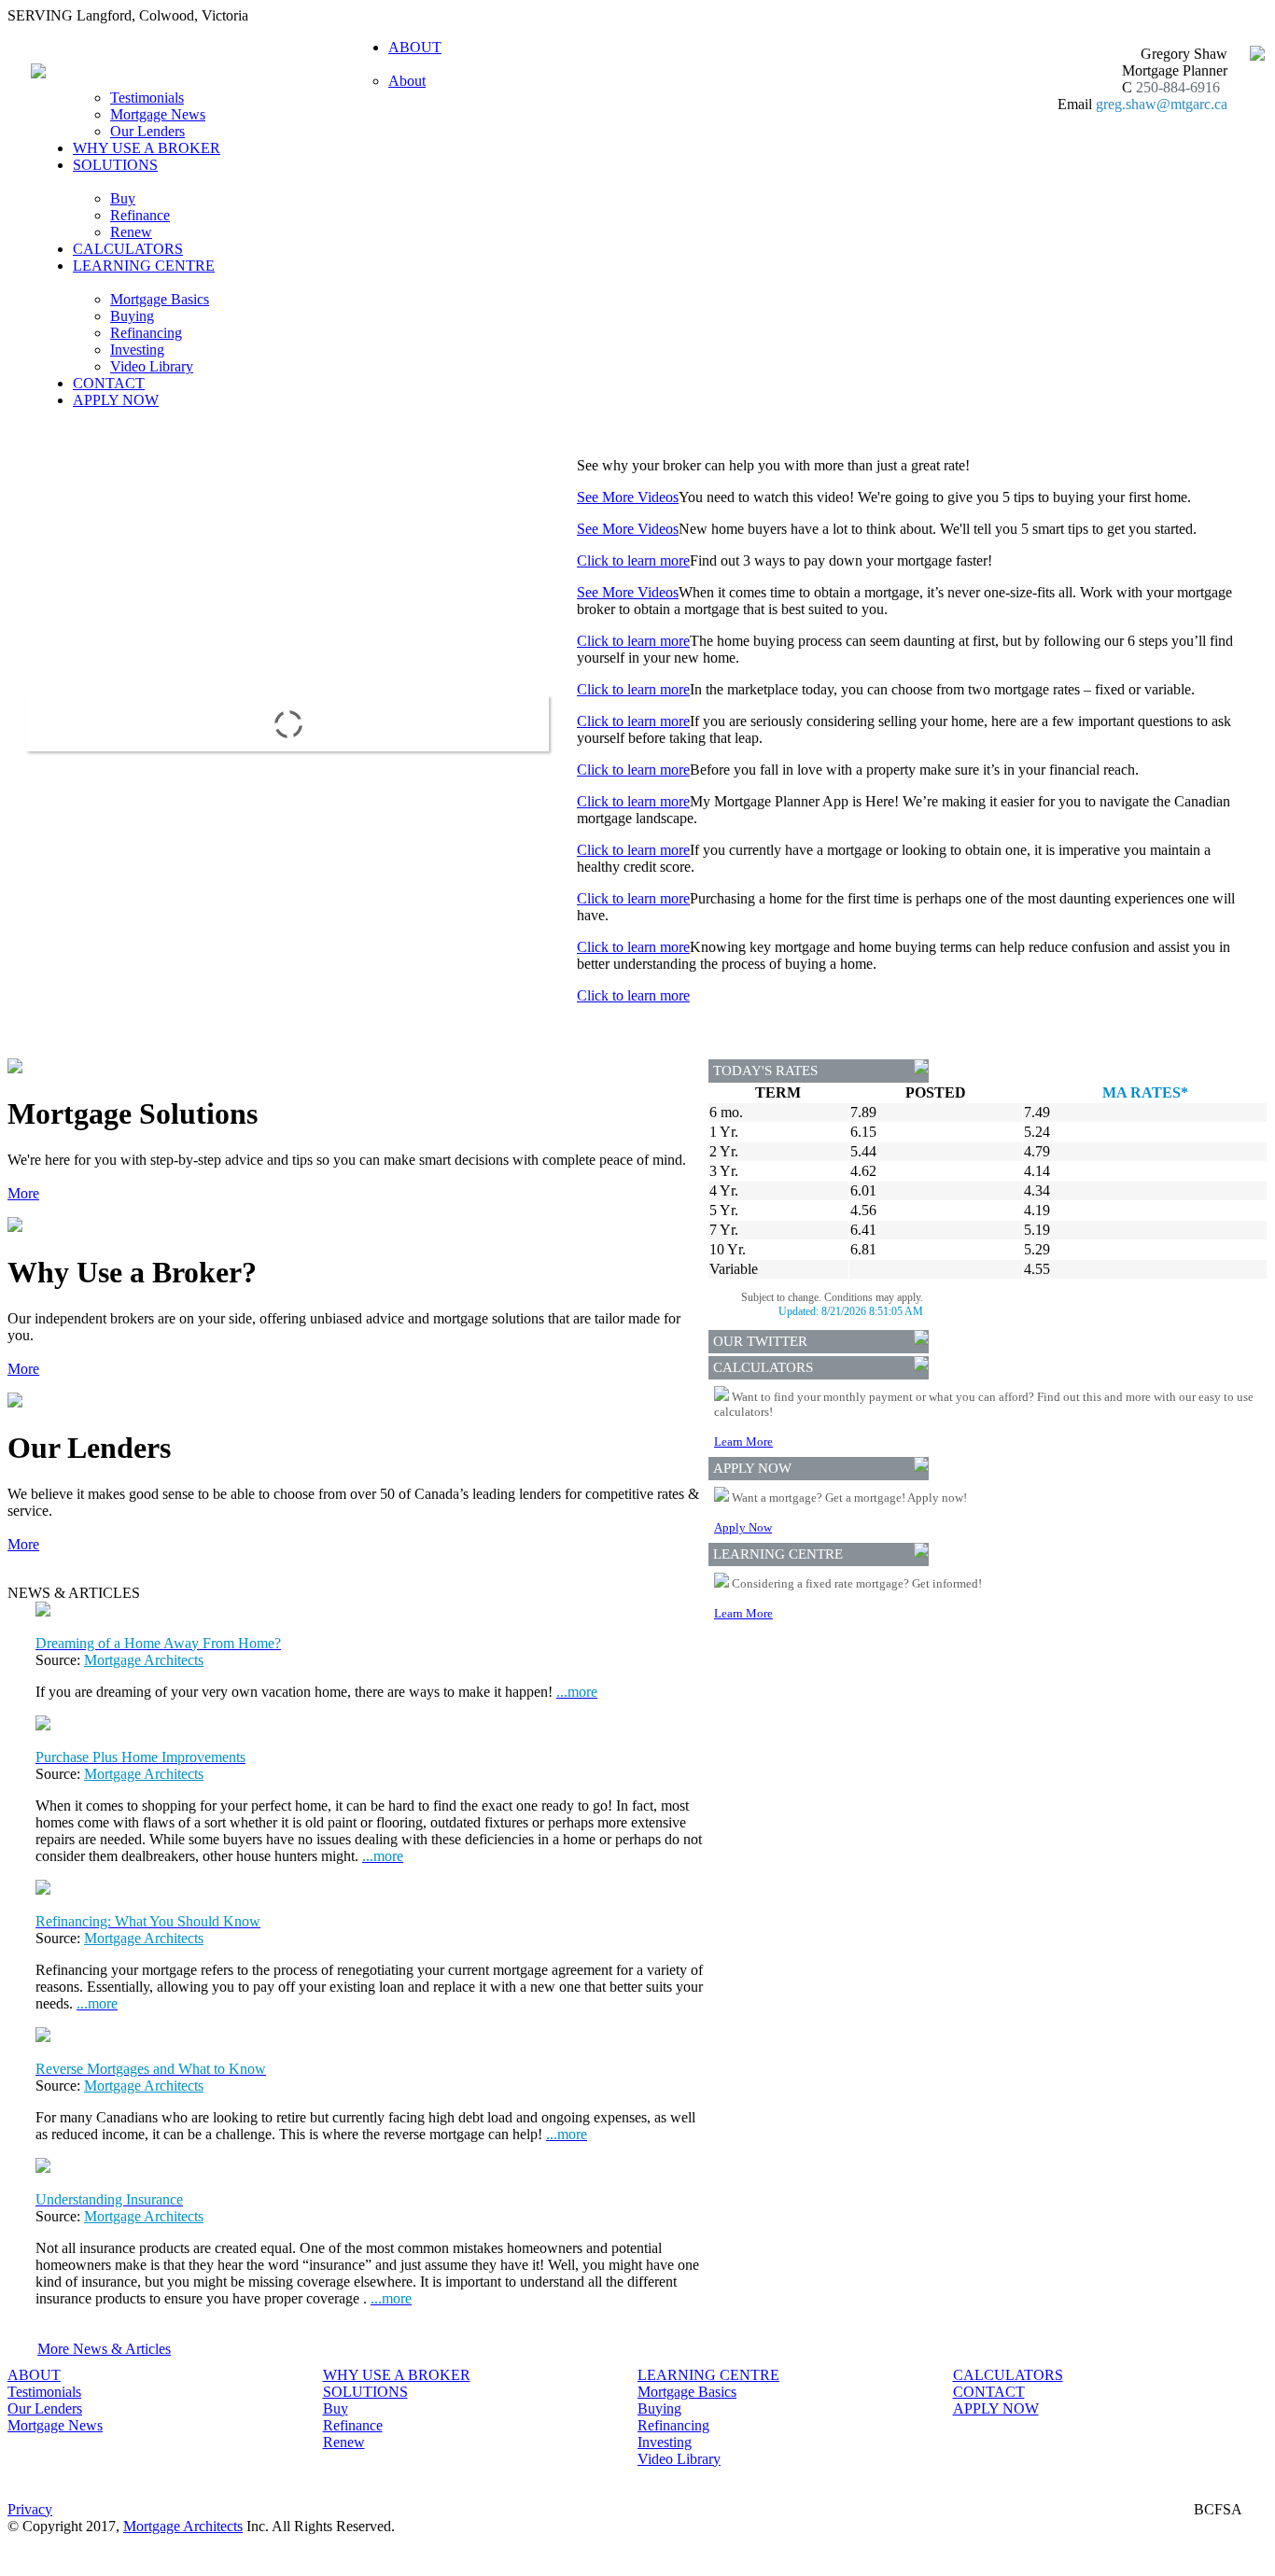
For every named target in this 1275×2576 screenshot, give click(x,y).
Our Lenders (147, 131)
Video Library (152, 366)
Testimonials (147, 98)
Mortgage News (158, 114)
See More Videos (628, 497)
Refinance (140, 215)
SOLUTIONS (365, 2392)
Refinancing (146, 333)
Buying (132, 316)
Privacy (30, 2509)
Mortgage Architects (144, 1660)
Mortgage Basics (160, 299)
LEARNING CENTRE (708, 2375)
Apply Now (743, 1527)
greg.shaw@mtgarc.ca (1162, 104)
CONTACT (109, 383)
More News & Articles (104, 2349)
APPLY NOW (116, 400)
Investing (137, 350)
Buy (123, 198)
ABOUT (34, 2375)
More (23, 1193)
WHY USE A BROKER (147, 148)
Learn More (743, 1442)
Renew (131, 232)
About (407, 81)
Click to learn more (633, 560)
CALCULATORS (128, 249)
